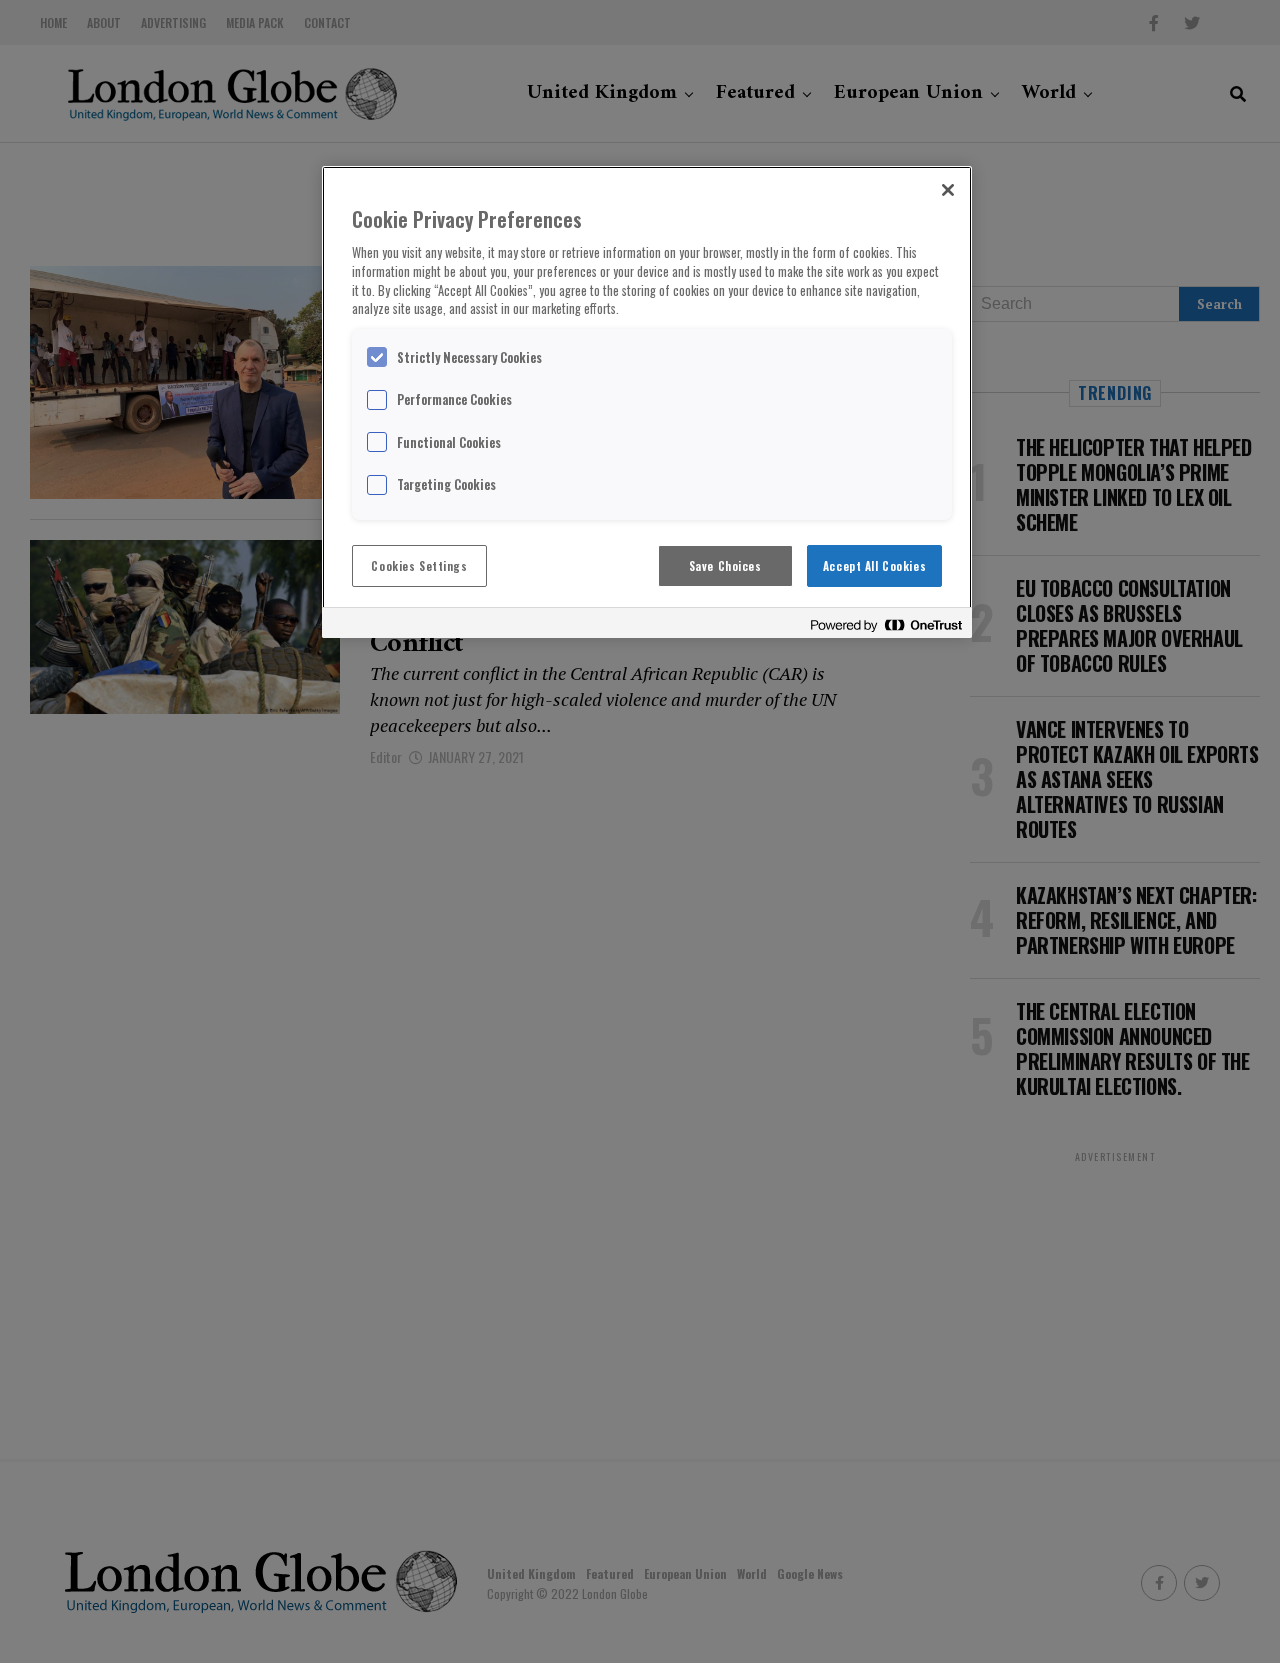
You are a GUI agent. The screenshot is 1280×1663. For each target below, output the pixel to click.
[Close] (948, 190)
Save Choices (725, 565)
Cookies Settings (419, 565)
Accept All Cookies (874, 565)
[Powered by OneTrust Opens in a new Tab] (886, 625)
